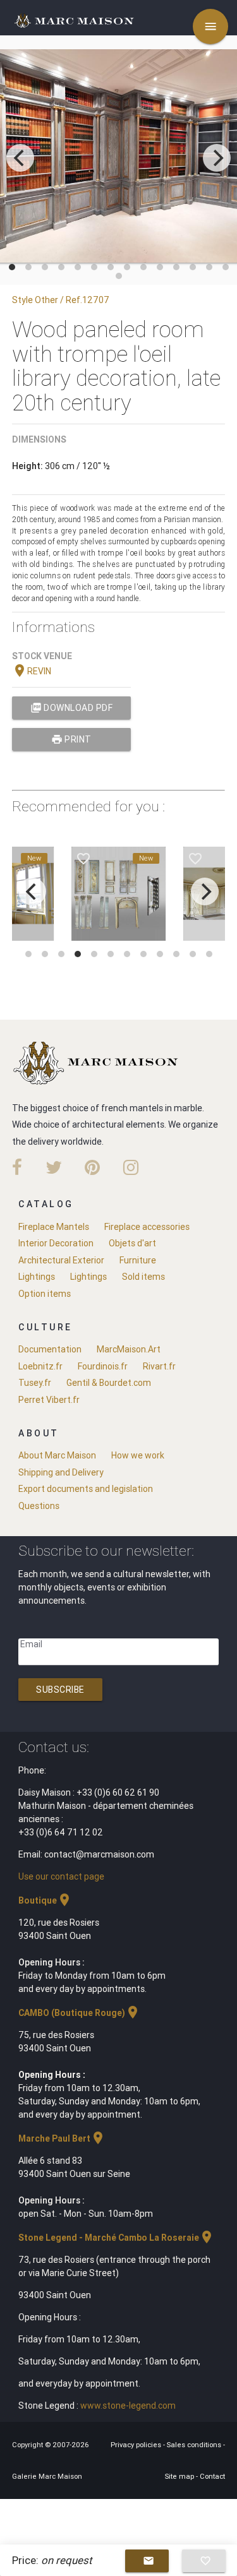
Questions (39, 1506)
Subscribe (60, 1690)
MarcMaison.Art (129, 1349)
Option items (45, 1294)
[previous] (20, 158)
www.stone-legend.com (128, 2406)
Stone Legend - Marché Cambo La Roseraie (116, 2238)
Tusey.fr (35, 1383)
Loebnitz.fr (40, 1366)
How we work (138, 1455)
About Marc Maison (57, 1455)
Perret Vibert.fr (49, 1400)
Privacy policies (137, 2445)
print (71, 739)
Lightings (37, 1277)
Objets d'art (132, 1243)
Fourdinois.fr (103, 1366)
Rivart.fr (159, 1366)
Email (31, 1644)
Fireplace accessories (147, 1227)
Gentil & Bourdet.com (109, 1383)
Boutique (45, 1900)
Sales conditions (195, 2445)
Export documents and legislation (86, 1489)
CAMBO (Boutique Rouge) (79, 2013)
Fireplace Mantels (54, 1227)
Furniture (138, 1260)
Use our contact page (61, 1876)
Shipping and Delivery (61, 1472)
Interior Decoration (56, 1243)
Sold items (143, 1277)
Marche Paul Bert (62, 2138)
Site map (180, 2476)
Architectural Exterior (61, 1260)
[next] (217, 158)
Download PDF (72, 708)
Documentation (50, 1349)
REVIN (32, 671)
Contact (212, 2476)
